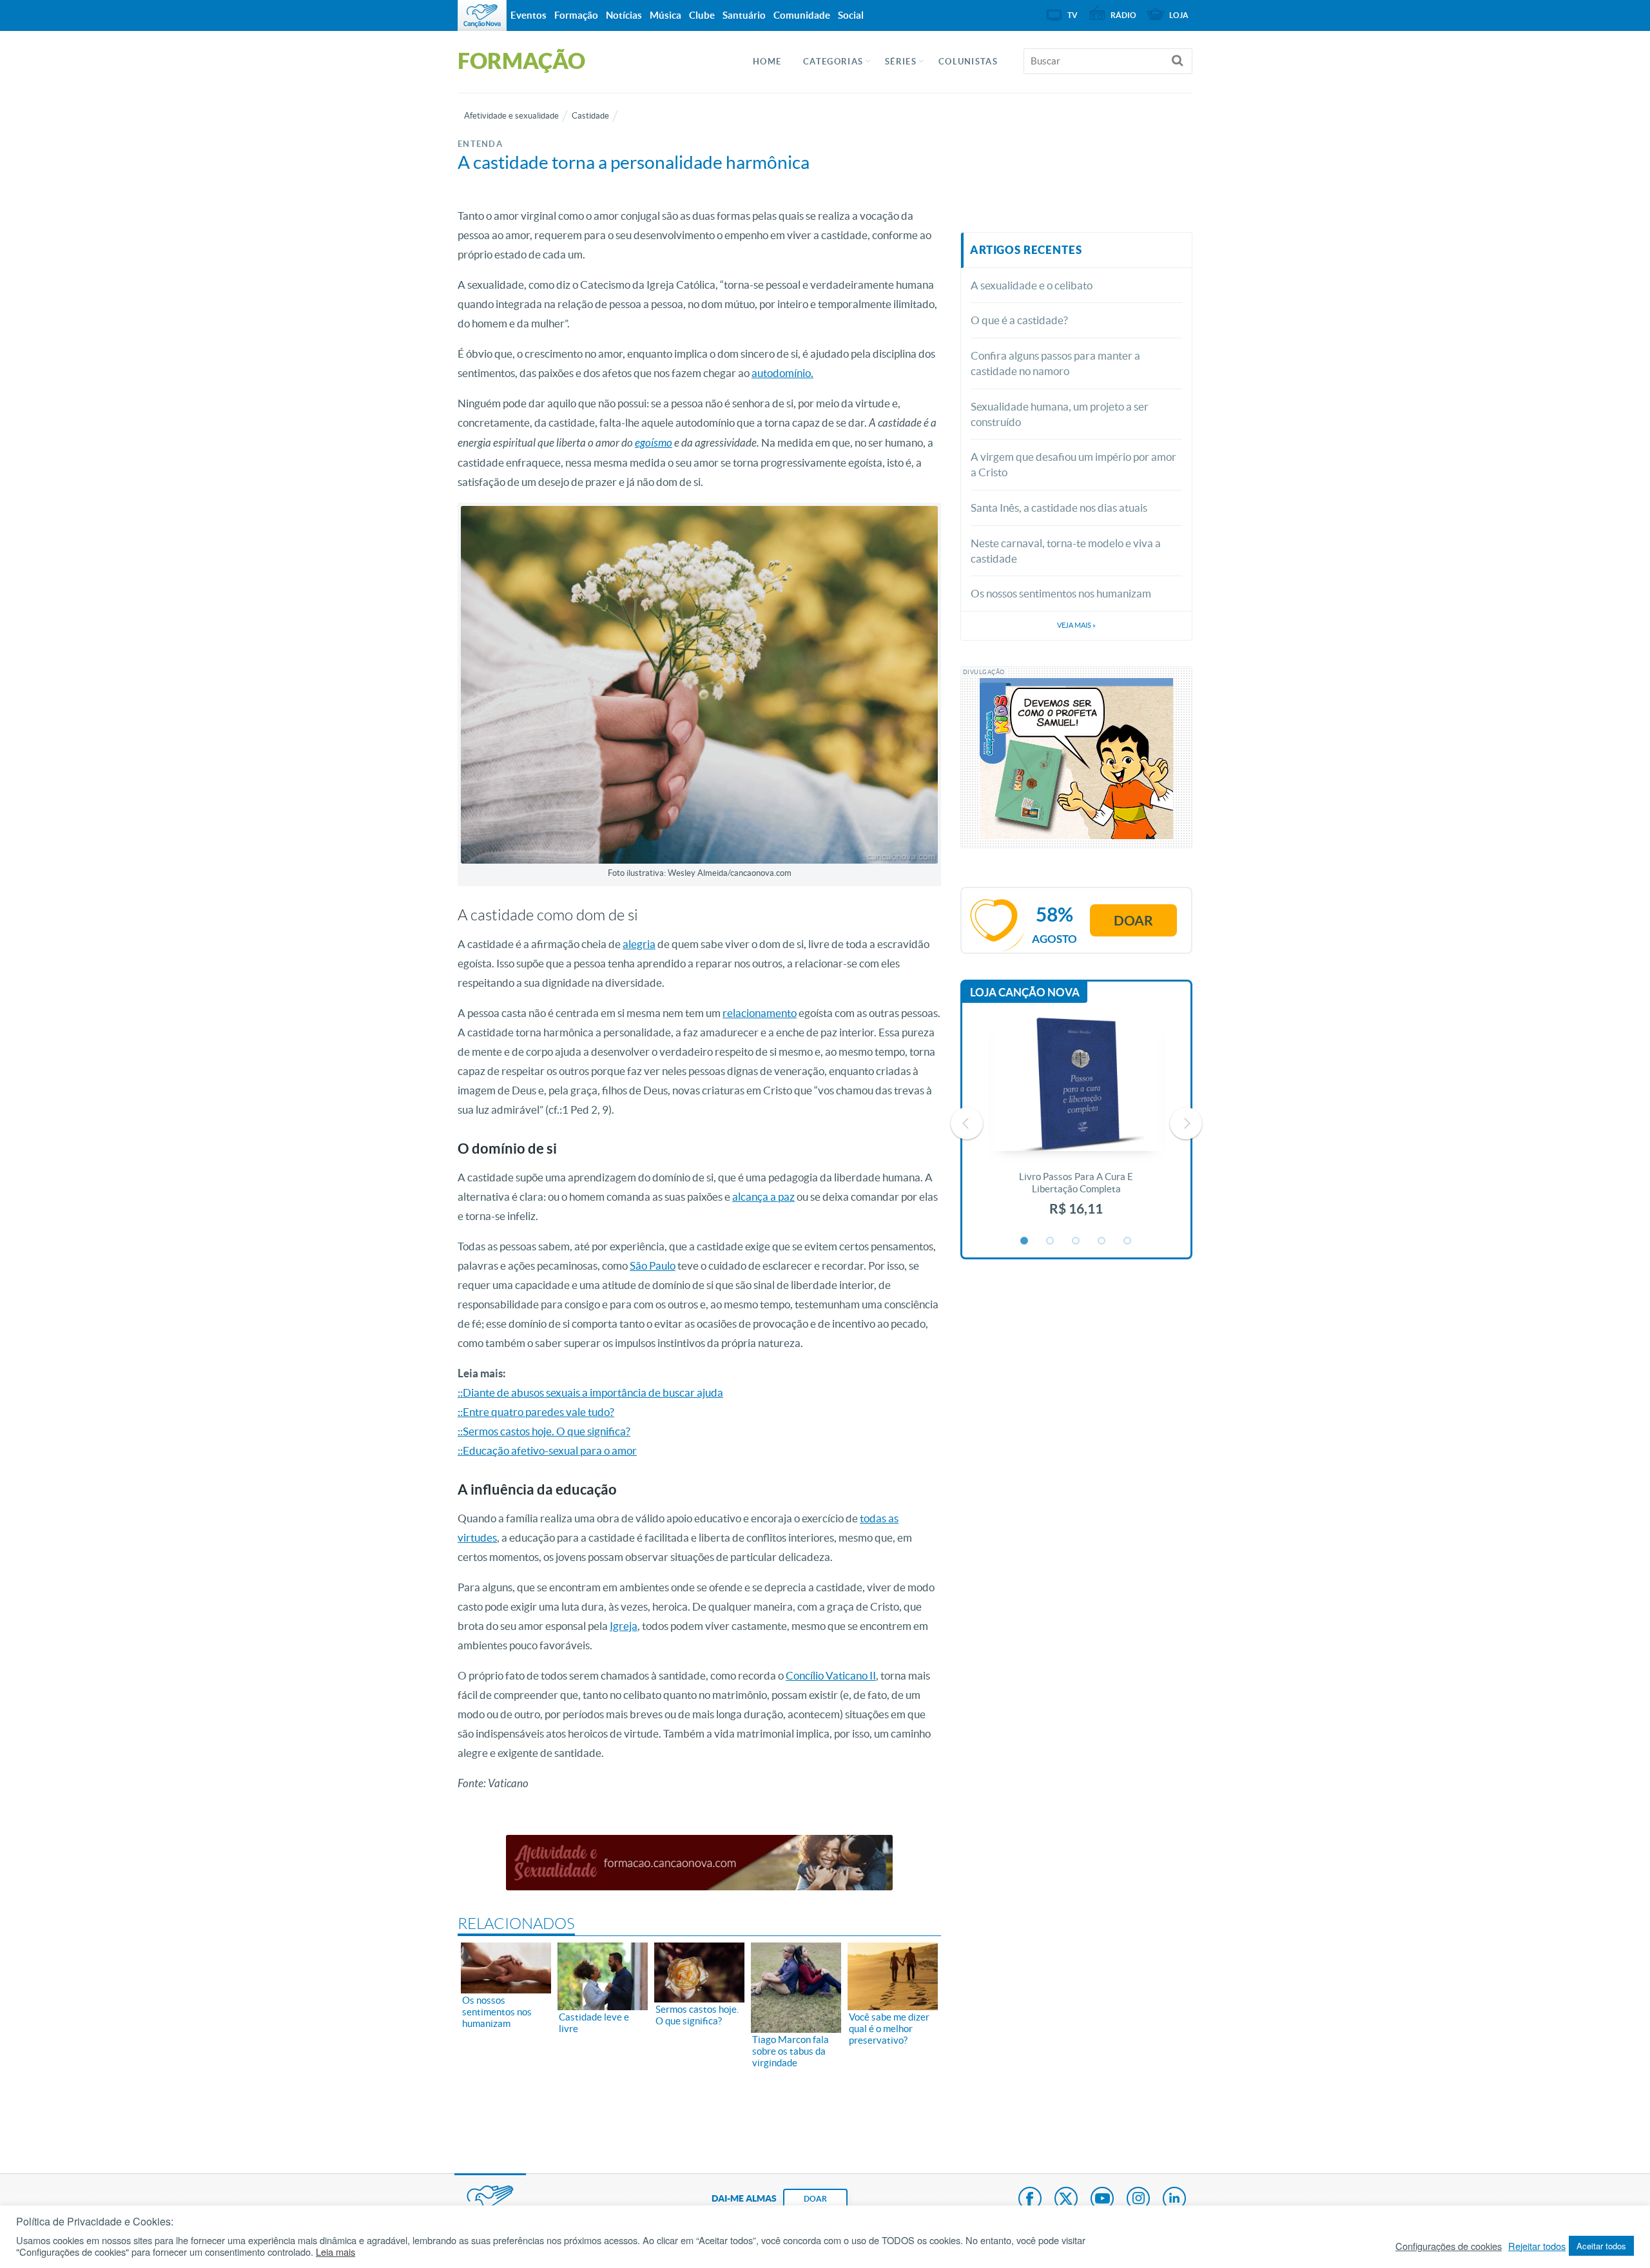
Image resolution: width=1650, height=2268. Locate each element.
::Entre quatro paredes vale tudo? (536, 1412)
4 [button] (1102, 1241)
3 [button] (1076, 1241)
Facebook (1030, 2200)
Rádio (1123, 15)
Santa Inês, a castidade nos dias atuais (1059, 508)
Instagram (1138, 2200)
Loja (1179, 15)
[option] (1076, 1124)
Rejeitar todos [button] (1537, 2246)
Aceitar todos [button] (1601, 2246)
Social (851, 15)
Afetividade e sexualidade (511, 116)
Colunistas (968, 62)
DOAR (815, 2199)
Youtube (1102, 2200)
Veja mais (1076, 625)
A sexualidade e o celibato (1032, 285)
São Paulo (653, 1265)
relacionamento (760, 1013)
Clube (702, 15)
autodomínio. (782, 373)
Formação (576, 15)
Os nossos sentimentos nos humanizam (1061, 593)
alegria (639, 944)
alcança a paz (763, 1197)
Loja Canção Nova (1025, 992)
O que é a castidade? (1019, 320)
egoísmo (654, 443)
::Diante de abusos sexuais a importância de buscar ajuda (590, 1392)
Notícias (624, 15)
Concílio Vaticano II (831, 1675)
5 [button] (1128, 1241)
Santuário (744, 15)
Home (767, 62)
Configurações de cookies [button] (1449, 2246)
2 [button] (1051, 1241)
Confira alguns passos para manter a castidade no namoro (1055, 363)
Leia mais (335, 2252)
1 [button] (1025, 1241)
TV (1072, 15)
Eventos (529, 15)
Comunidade (802, 15)
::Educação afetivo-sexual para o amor (547, 1450)
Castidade (590, 116)
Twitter (1066, 2200)
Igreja (624, 1626)
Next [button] (1186, 1123)
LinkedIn (1174, 2200)
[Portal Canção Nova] (482, 15)
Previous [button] (967, 1123)
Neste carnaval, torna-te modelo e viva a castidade (1066, 551)
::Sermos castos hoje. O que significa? (544, 1431)
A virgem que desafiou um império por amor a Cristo (1073, 464)
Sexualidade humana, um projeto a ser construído (1060, 414)
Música (665, 15)
